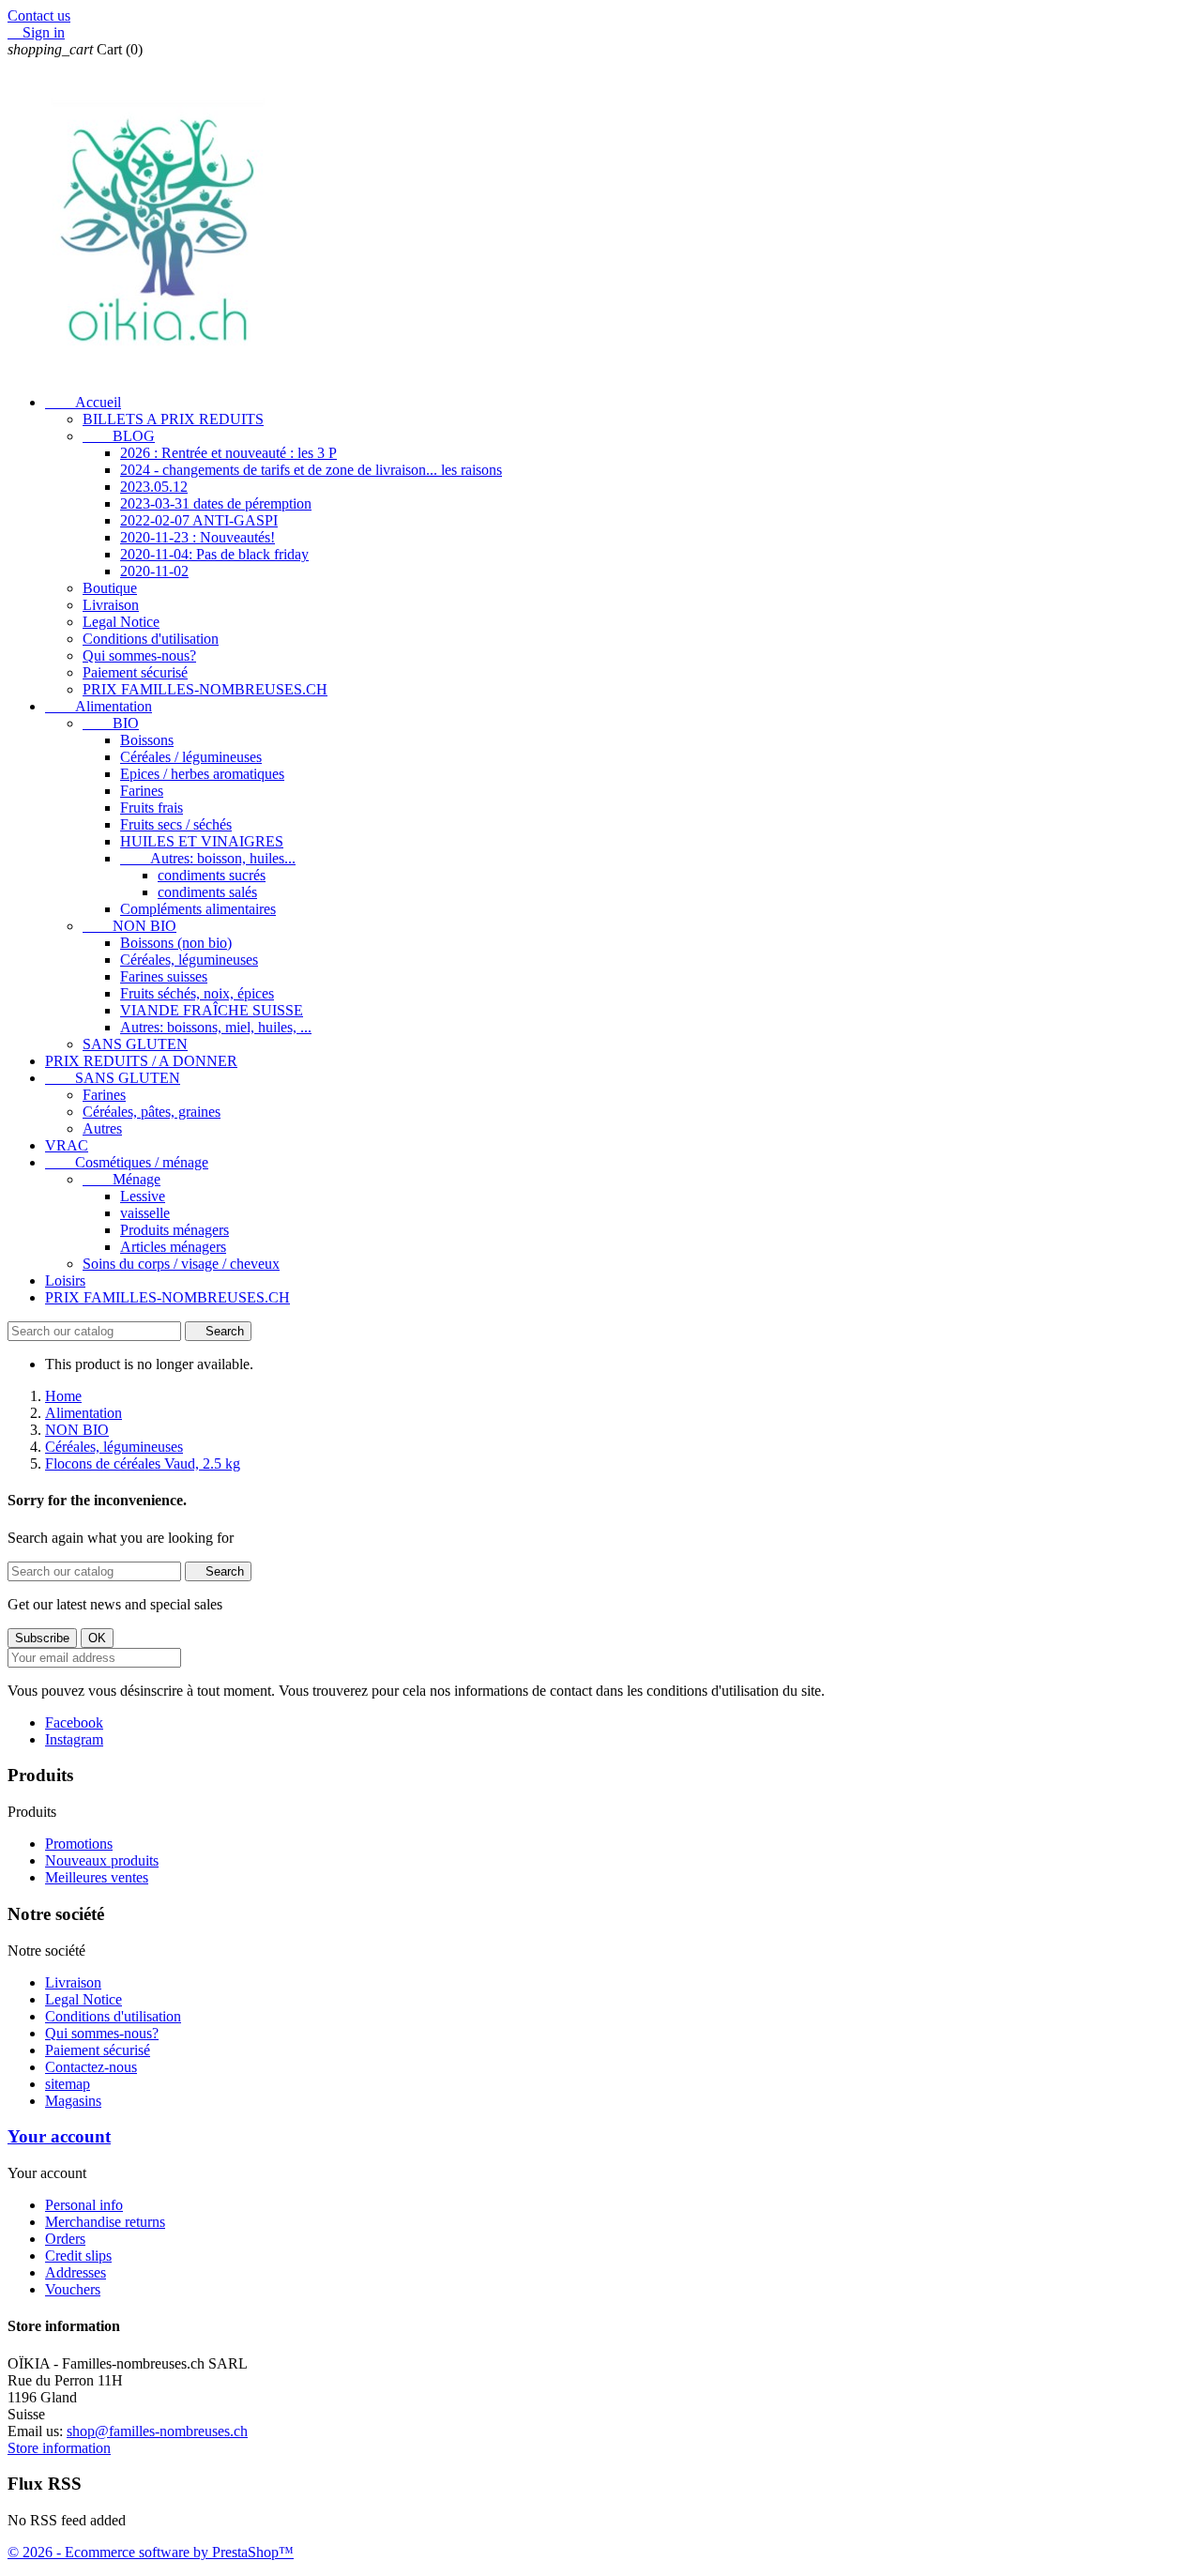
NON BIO (129, 926)
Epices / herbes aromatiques (202, 774)
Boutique (110, 588)
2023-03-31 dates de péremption (216, 503)
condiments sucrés (212, 875)
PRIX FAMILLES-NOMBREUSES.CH (205, 689)
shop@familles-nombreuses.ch (157, 2431)
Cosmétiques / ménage (127, 1162)
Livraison (111, 605)
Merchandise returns (105, 2222)
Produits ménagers (175, 1230)
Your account (59, 2136)
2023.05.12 (154, 487)
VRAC (67, 1145)
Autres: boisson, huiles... (208, 858)
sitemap (68, 2084)
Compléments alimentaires (198, 909)
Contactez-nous (91, 2067)
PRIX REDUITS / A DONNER (141, 1061)
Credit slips (78, 2256)
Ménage (122, 1179)
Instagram (74, 1739)
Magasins (73, 2101)
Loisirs (65, 1280)
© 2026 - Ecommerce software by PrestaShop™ (151, 2552)
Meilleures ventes (97, 1877)
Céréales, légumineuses (189, 960)
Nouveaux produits (102, 1860)
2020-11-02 (154, 571)
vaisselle (145, 1213)
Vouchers (73, 2289)
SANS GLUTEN (135, 1044)
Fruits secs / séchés (176, 824)
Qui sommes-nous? (139, 655)
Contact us (39, 15)
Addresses (76, 2272)
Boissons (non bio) (176, 943)
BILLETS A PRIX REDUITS (173, 419)
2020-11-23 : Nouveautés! (198, 537)
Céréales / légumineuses (191, 757)
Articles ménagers (173, 1247)
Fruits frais (152, 808)
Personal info (84, 2205)
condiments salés (207, 892)
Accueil (83, 402)
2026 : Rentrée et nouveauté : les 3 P (228, 453)
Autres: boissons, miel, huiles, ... (216, 1027)
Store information (59, 2448)
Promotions (79, 1844)
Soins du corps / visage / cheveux (181, 1264)
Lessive (143, 1196)
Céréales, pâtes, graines (152, 1112)
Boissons (147, 740)
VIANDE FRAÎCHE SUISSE (212, 1010)
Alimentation (99, 706)
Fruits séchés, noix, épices (197, 993)
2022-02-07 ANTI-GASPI (199, 520)
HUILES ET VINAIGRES (202, 841)
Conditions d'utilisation (151, 639)
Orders (65, 2239)
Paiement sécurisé (135, 672)
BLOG (119, 436)
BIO (111, 723)
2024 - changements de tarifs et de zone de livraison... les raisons (311, 470)
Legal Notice (121, 622)
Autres (102, 1128)
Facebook (74, 1722)
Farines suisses (164, 976)
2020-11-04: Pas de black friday (214, 554)
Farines (142, 791)
